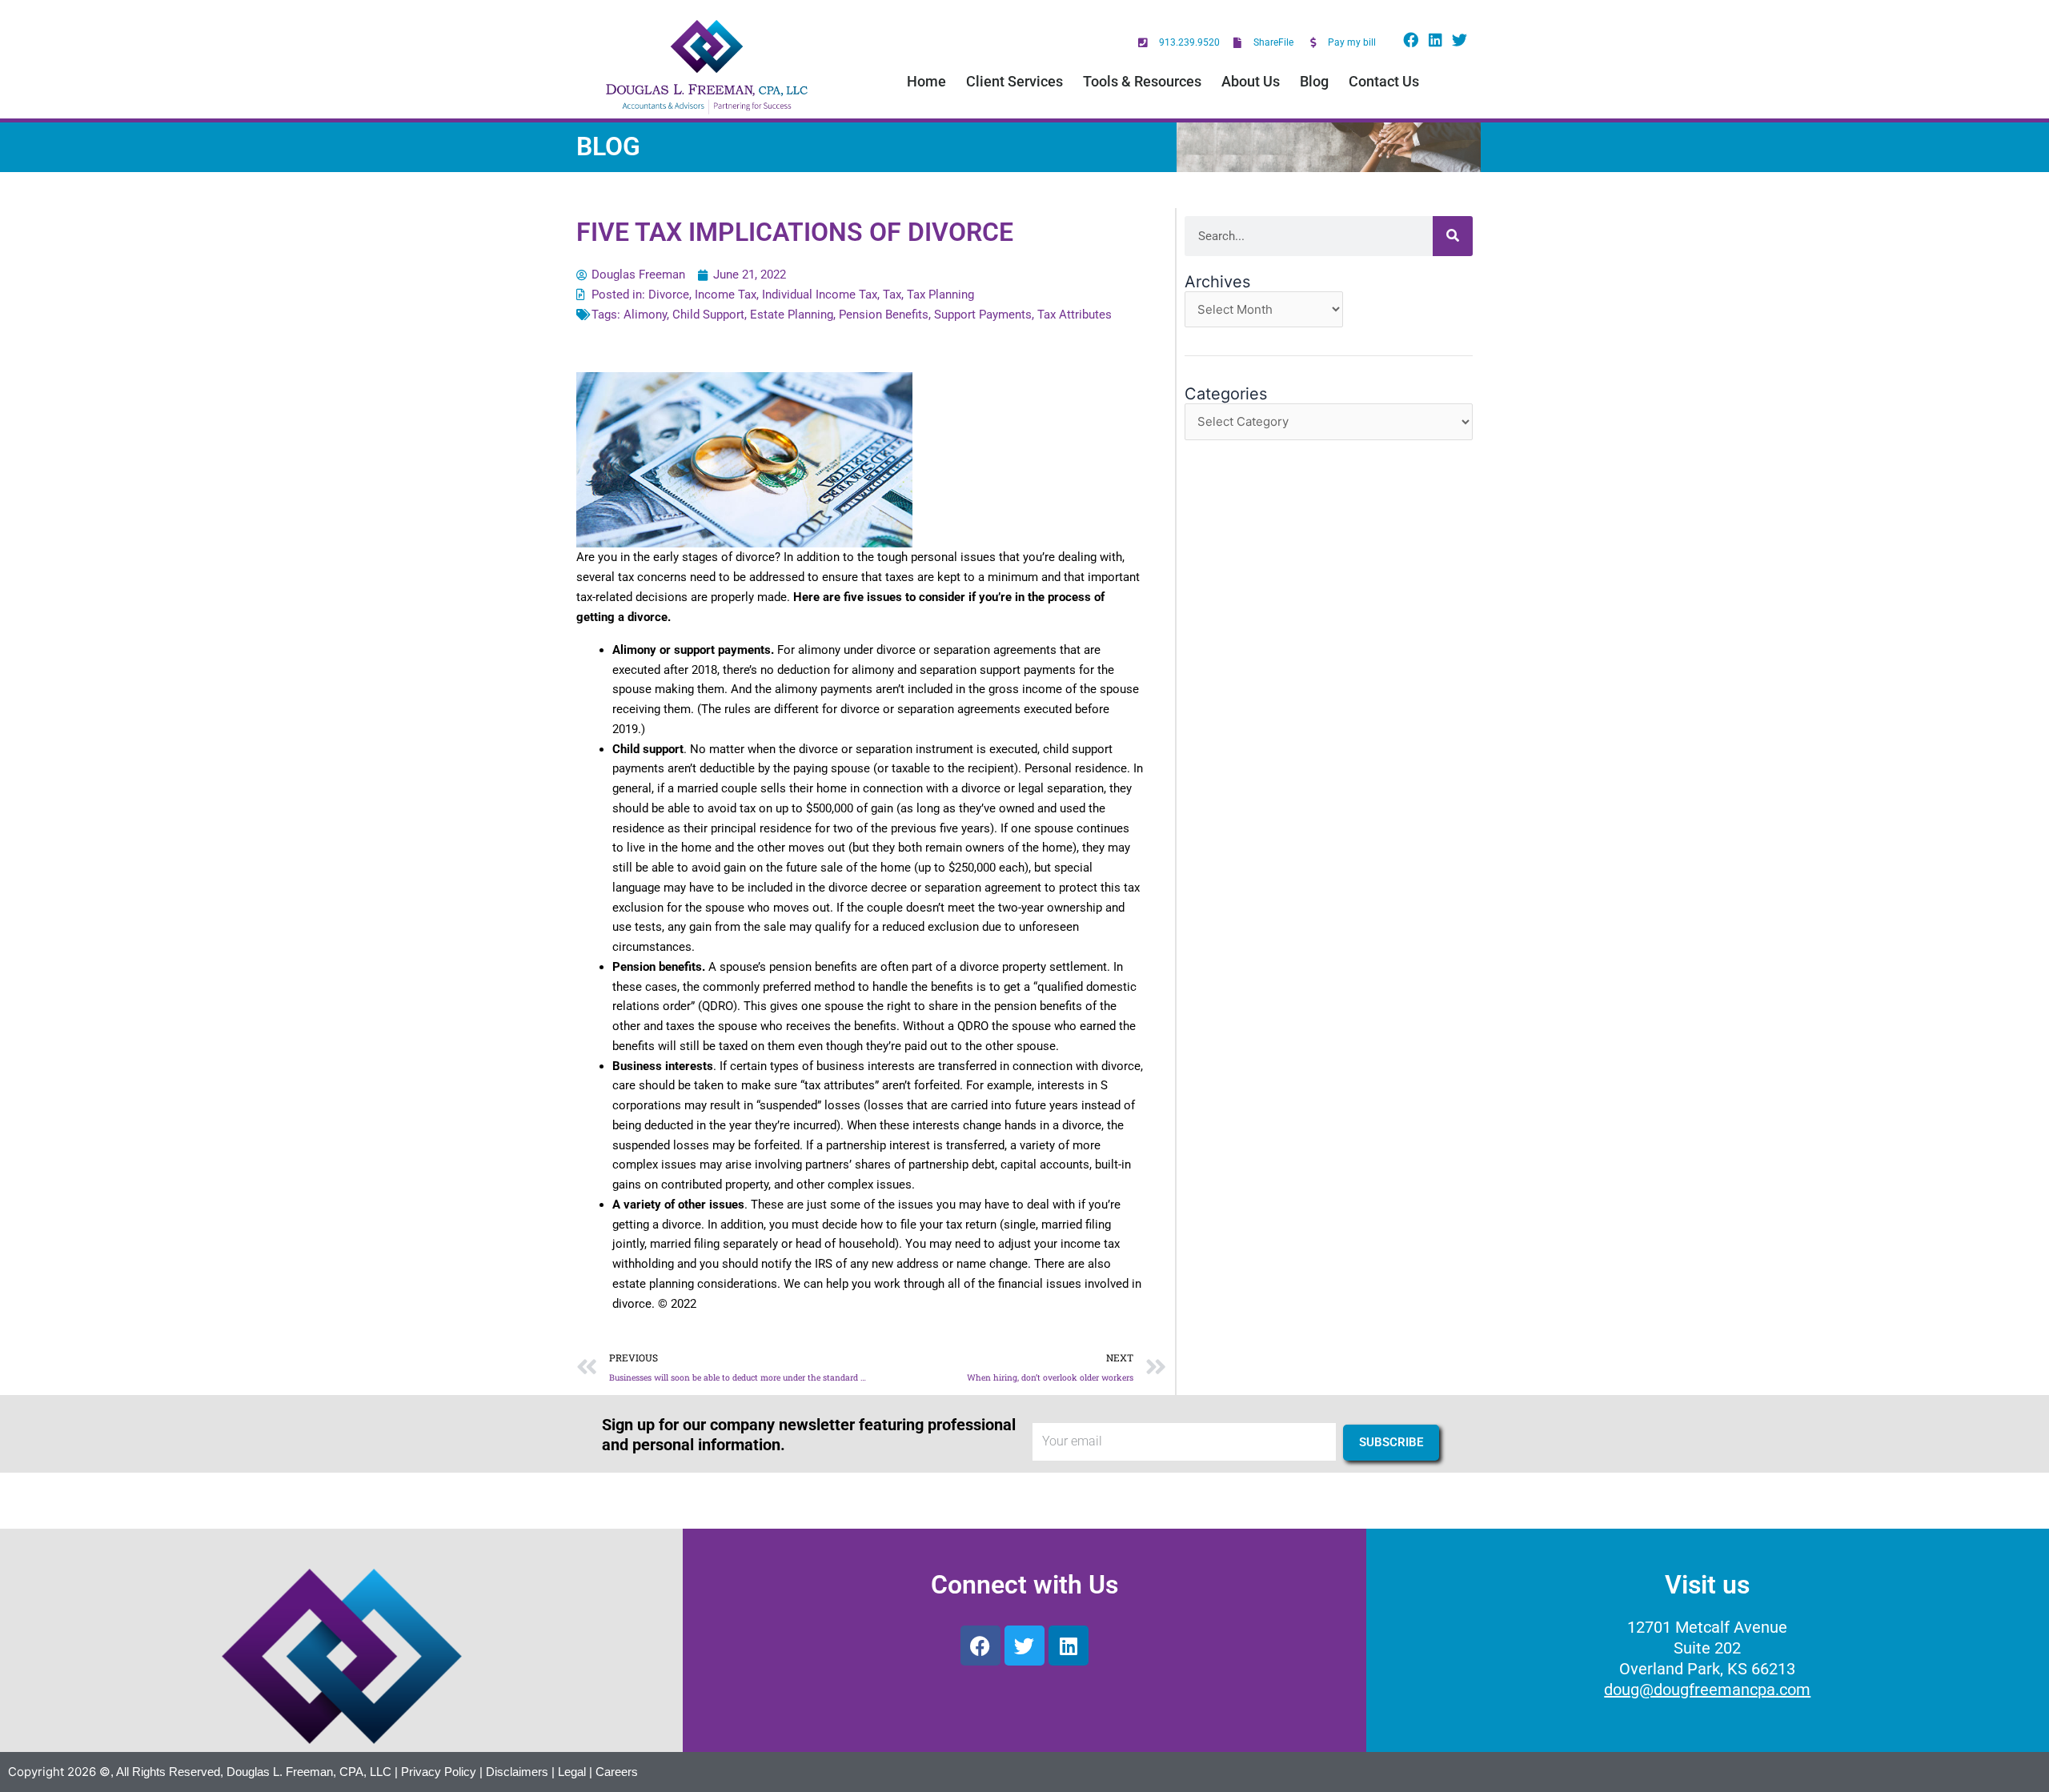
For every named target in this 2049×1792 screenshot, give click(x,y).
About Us (1251, 81)
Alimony (645, 315)
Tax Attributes (1075, 315)
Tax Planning (940, 295)
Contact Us (1384, 81)
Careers (617, 1772)
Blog (1314, 81)
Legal (572, 1772)
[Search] (1453, 236)
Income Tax (726, 295)
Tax (892, 295)
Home (926, 81)
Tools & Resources (1142, 81)
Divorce (669, 295)
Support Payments (983, 315)
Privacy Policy (439, 1772)
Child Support (708, 315)
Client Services (1014, 81)
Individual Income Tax (820, 295)
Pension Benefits (884, 315)
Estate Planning (792, 315)
